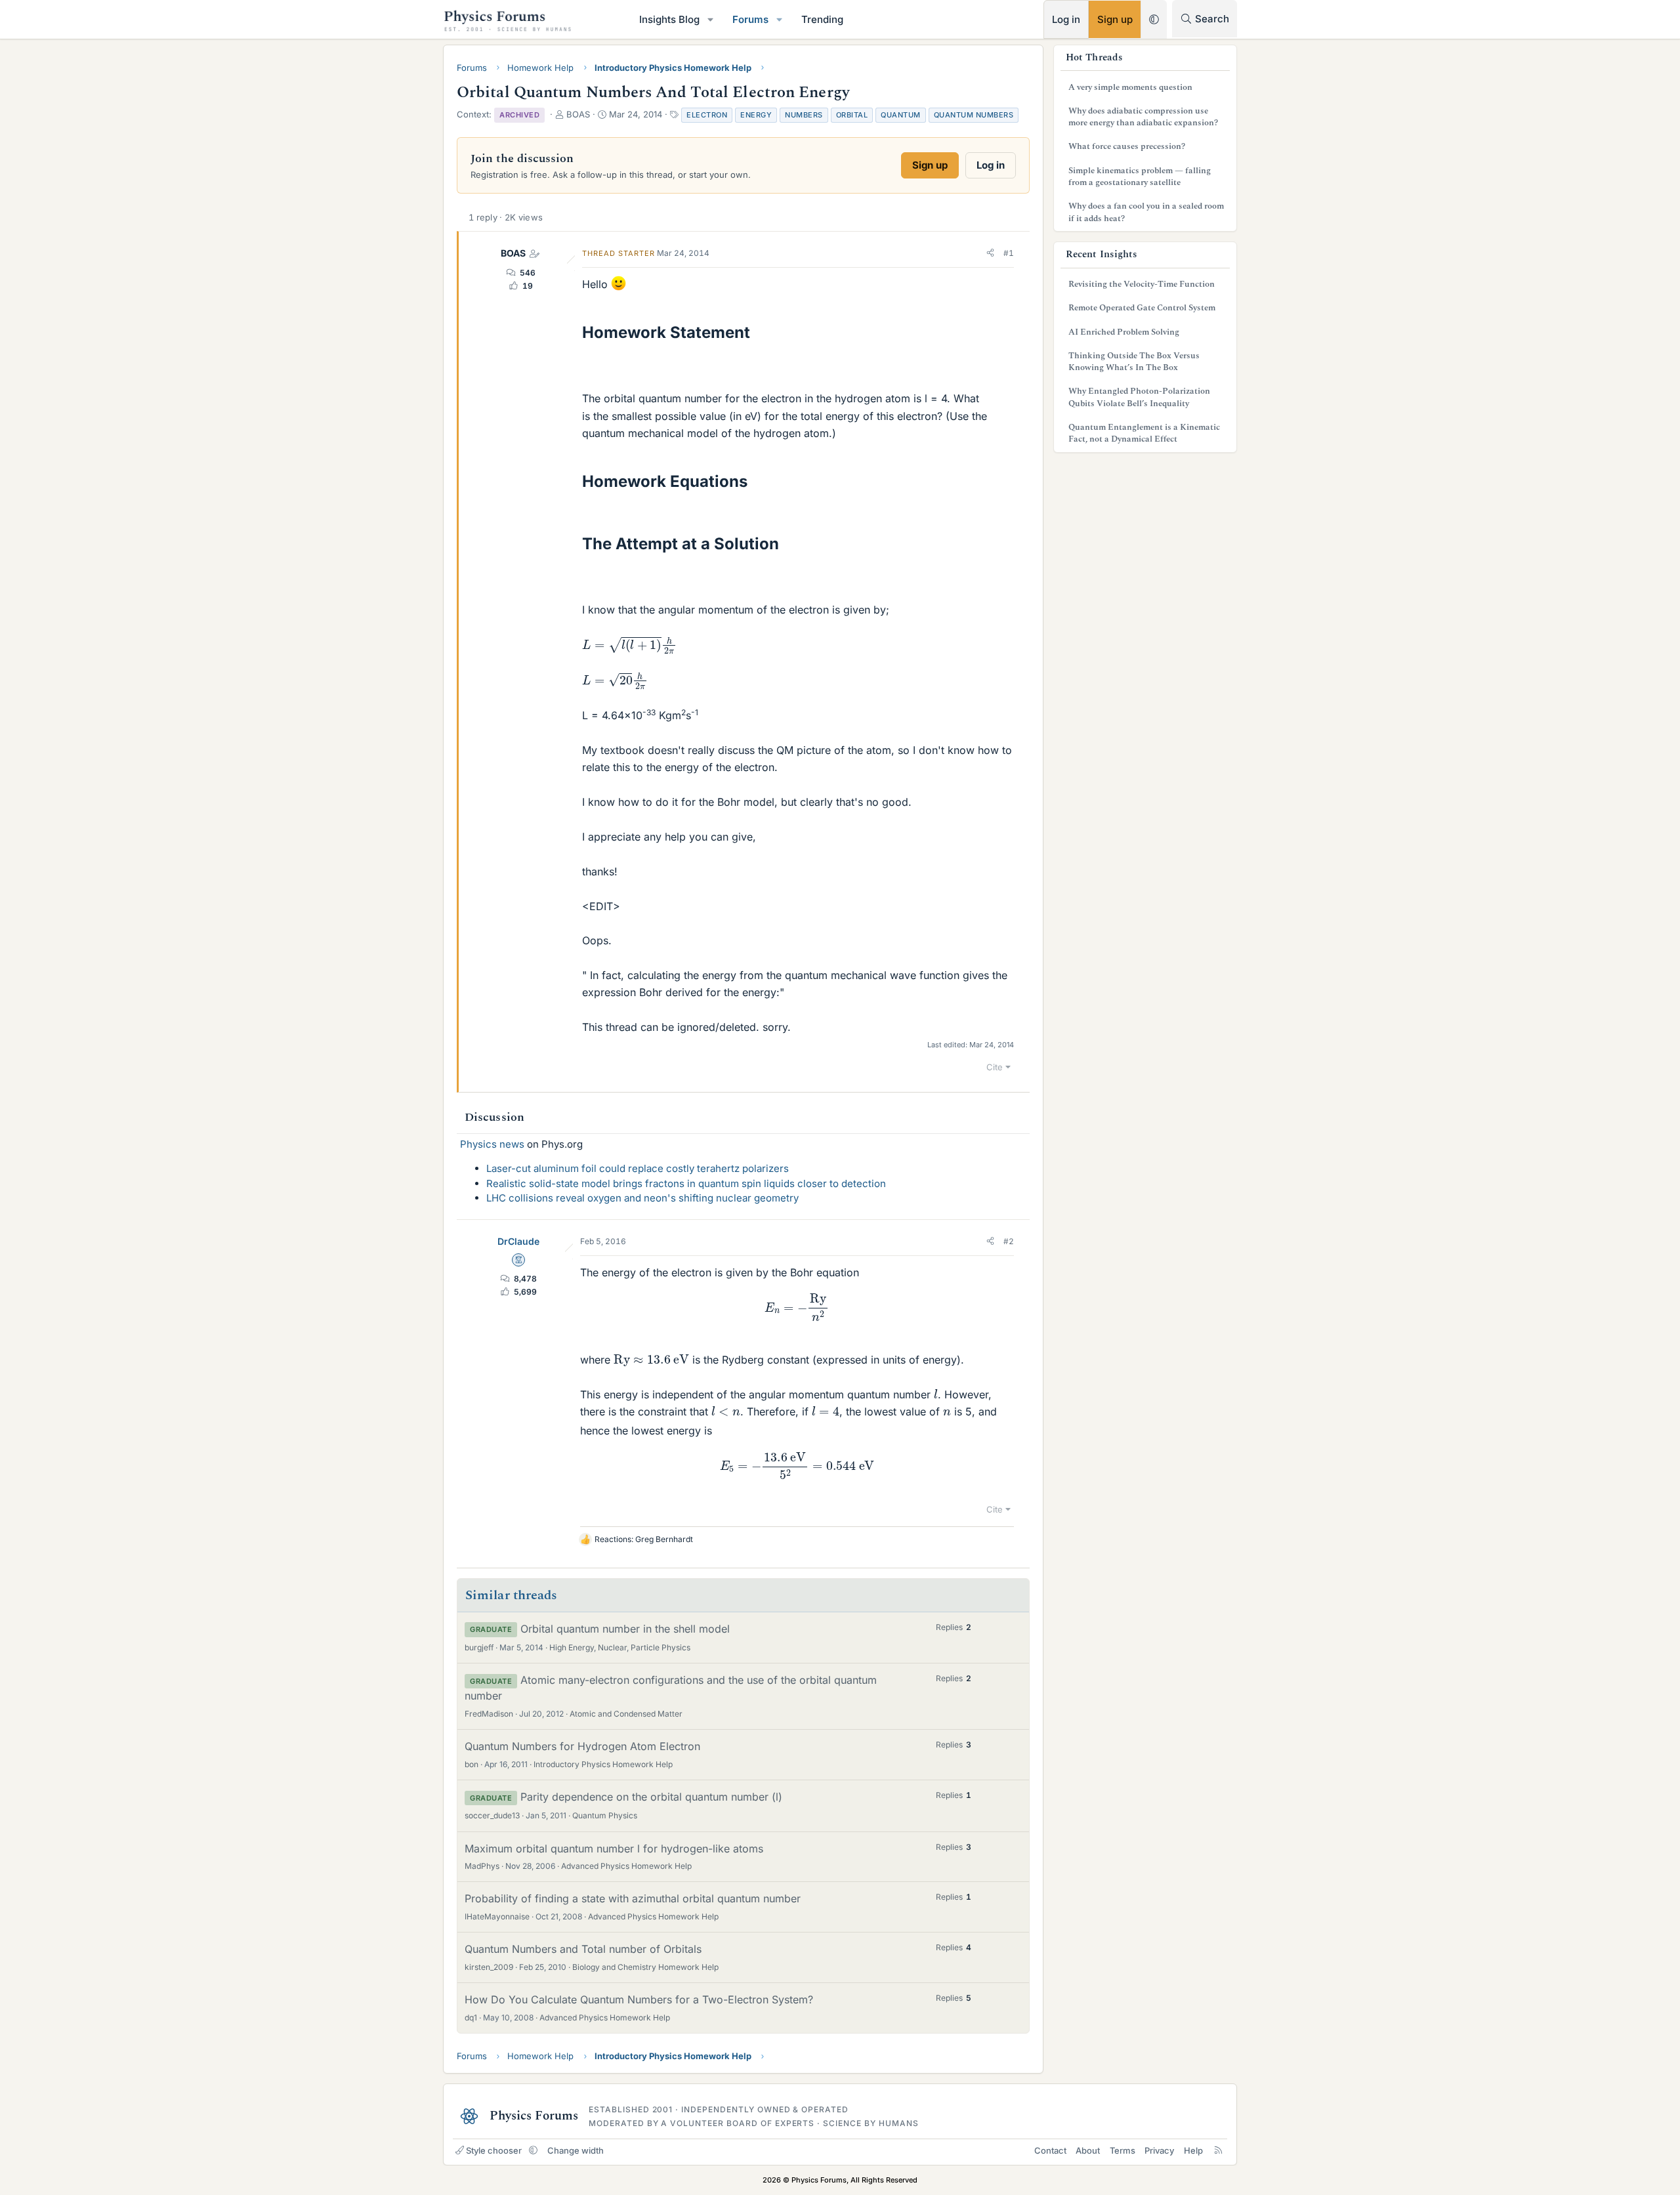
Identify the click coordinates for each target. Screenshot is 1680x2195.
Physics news (492, 1144)
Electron (707, 115)
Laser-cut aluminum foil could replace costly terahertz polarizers (638, 1168)
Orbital (852, 115)
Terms (1123, 2150)
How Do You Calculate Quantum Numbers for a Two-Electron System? (639, 1999)
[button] (711, 19)
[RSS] (1218, 2150)
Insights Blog (669, 19)
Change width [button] (576, 2150)
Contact (1050, 2150)
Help (1193, 2150)
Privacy (1159, 2150)
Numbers (804, 115)
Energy (756, 115)
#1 (1009, 253)
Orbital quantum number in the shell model (625, 1629)
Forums (750, 19)
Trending (822, 19)
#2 (1009, 1241)
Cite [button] (995, 1067)
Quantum (901, 115)
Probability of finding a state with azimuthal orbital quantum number (633, 1898)
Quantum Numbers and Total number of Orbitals (583, 1949)
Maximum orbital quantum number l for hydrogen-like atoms (614, 1849)
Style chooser (494, 2150)
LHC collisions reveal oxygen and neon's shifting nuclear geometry (642, 1198)
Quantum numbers (974, 115)
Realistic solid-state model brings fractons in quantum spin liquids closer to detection (686, 1183)
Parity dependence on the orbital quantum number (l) (651, 1797)
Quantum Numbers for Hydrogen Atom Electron (582, 1746)
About (1088, 2150)
